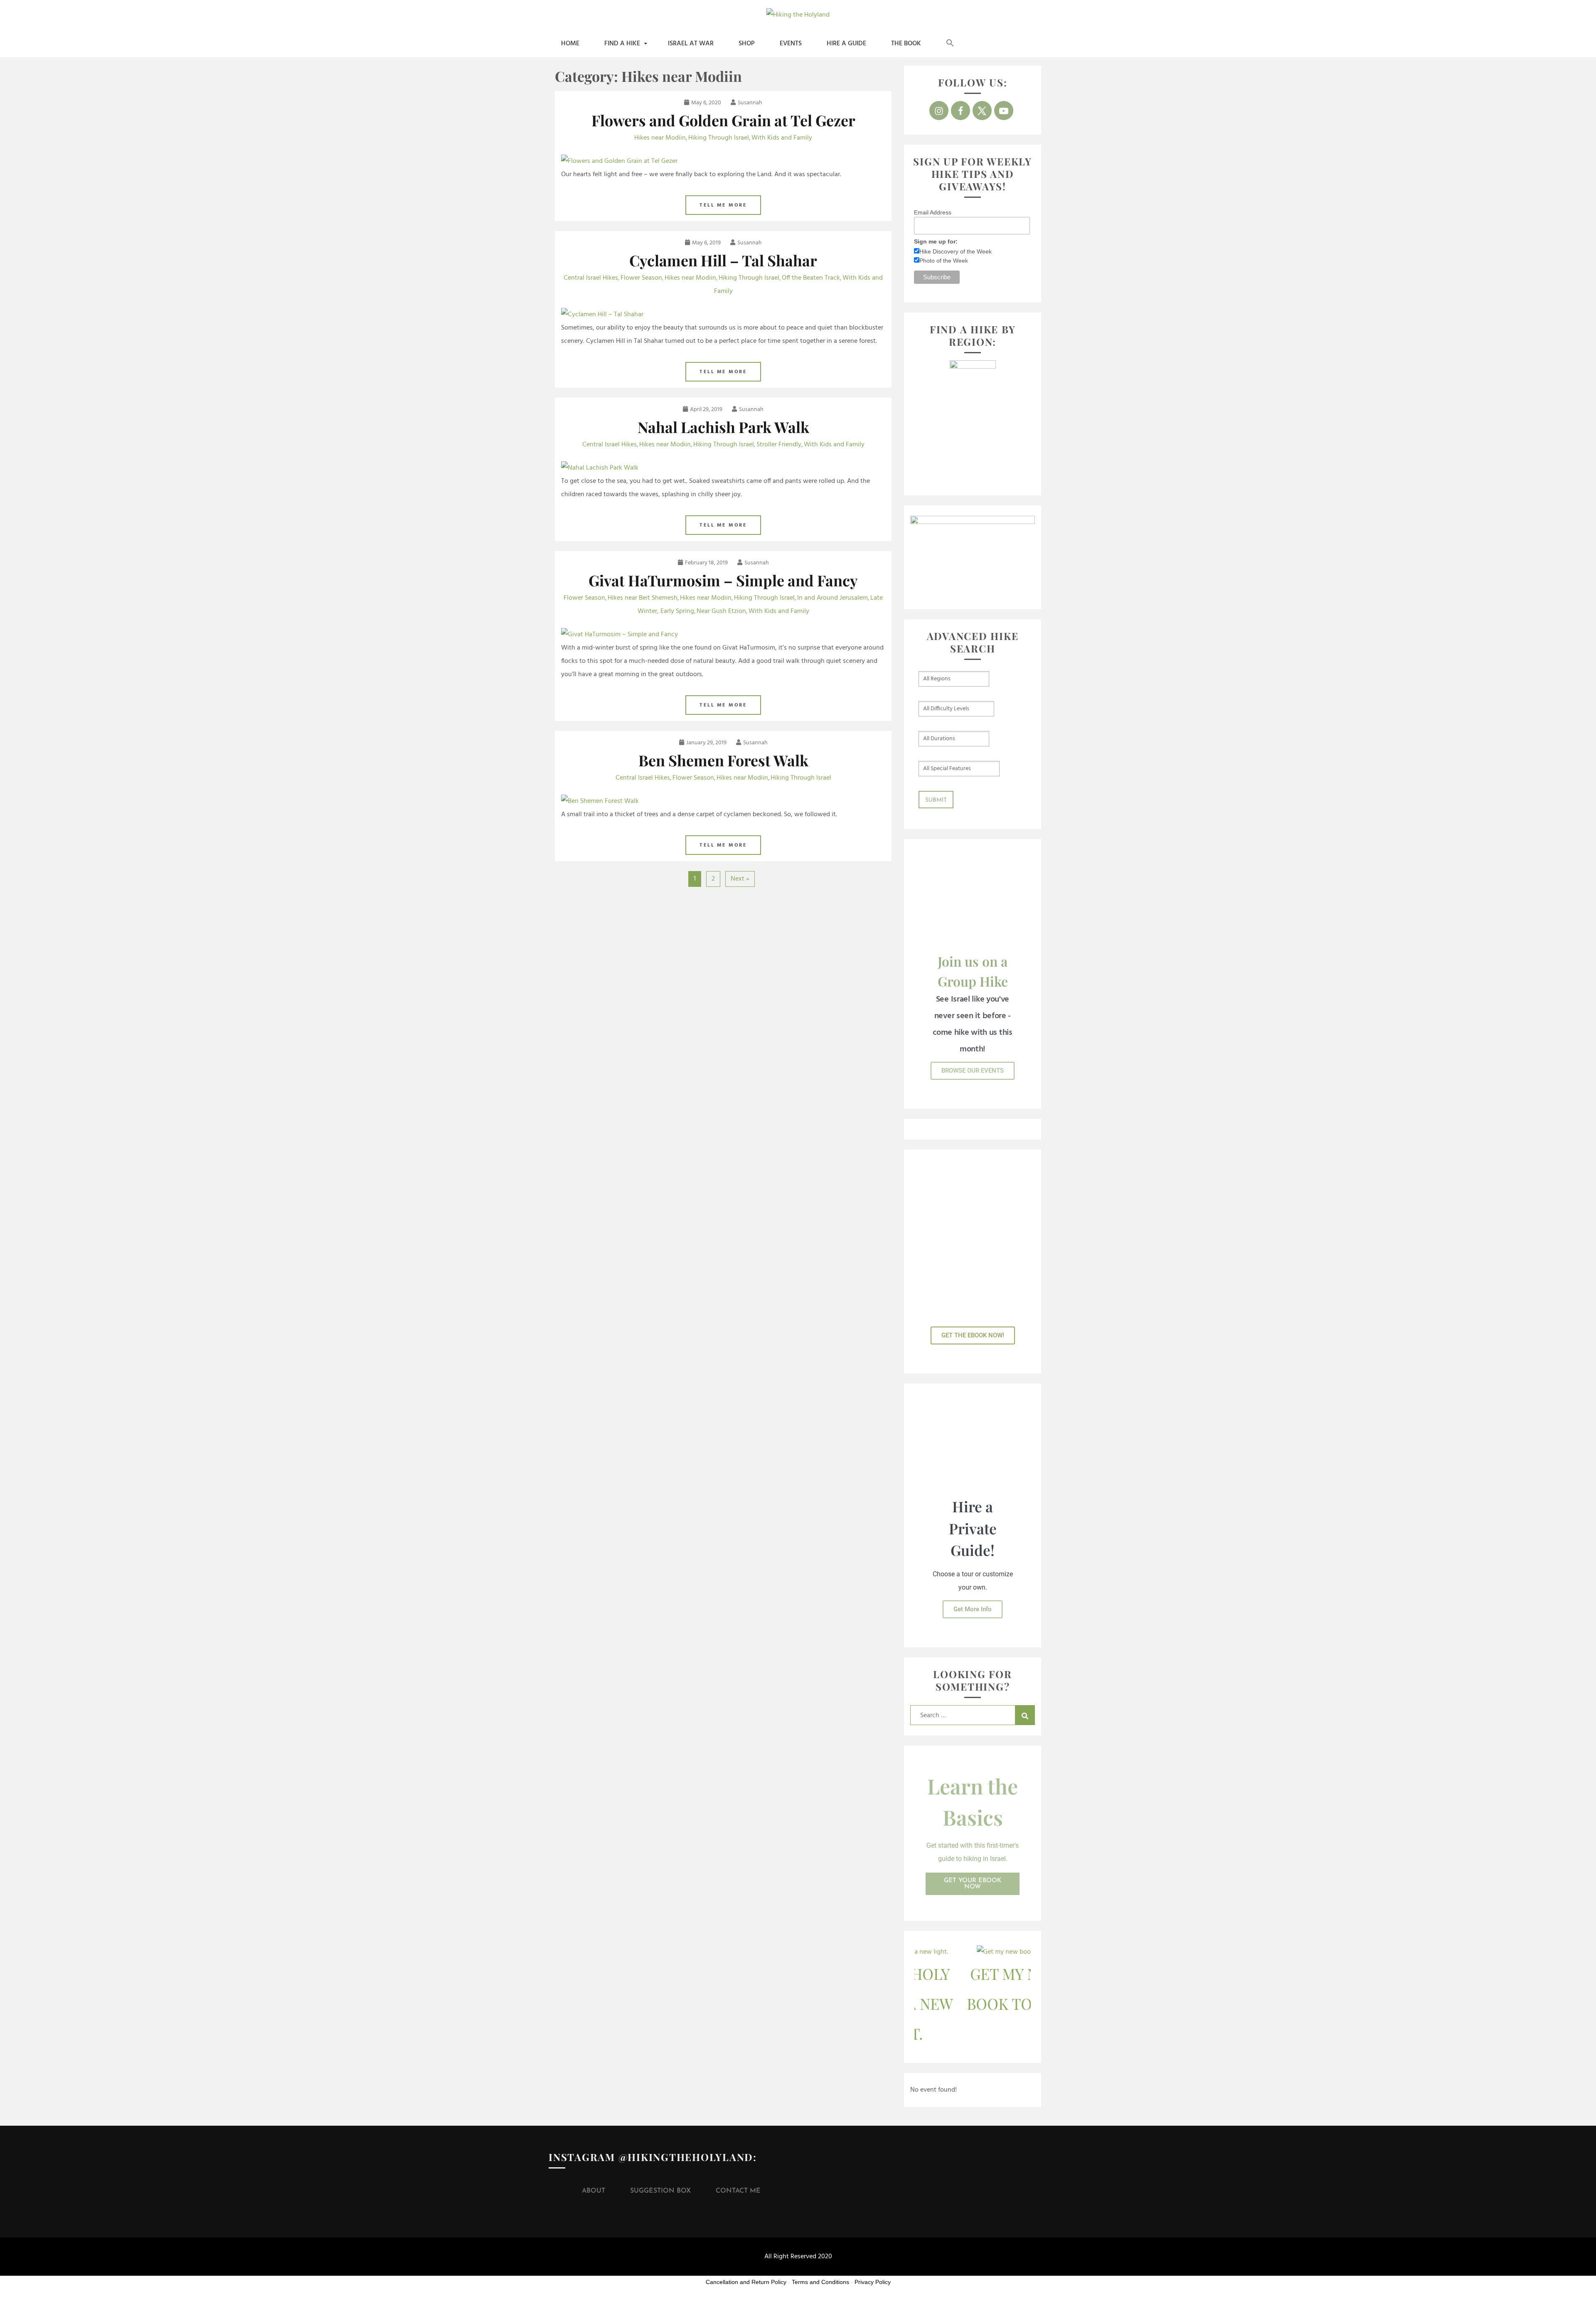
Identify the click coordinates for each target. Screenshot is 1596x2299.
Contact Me (738, 2191)
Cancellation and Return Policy (746, 2282)
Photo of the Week (944, 261)
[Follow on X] (982, 111)
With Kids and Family (782, 138)
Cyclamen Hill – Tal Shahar (723, 260)
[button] (950, 44)
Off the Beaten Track (811, 278)
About (594, 2191)
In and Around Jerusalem (832, 598)
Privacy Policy (873, 2282)
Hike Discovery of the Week (956, 251)
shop (747, 44)
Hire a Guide (846, 44)
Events (791, 44)
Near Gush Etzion (721, 611)
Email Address (933, 212)
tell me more (723, 205)
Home (570, 44)
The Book (906, 44)
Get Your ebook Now (973, 1884)
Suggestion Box (660, 2191)
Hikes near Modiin (660, 138)
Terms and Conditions (820, 2282)
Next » (740, 879)
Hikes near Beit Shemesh (643, 598)
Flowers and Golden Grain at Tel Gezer (723, 120)
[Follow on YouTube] (1004, 111)
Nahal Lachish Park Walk (723, 427)
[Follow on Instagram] (939, 111)
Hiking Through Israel (719, 138)
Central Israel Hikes (591, 278)
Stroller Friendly (779, 445)
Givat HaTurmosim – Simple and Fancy (723, 580)
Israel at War (691, 44)
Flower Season (641, 278)
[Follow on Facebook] (961, 111)
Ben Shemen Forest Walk (723, 760)
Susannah (750, 103)
